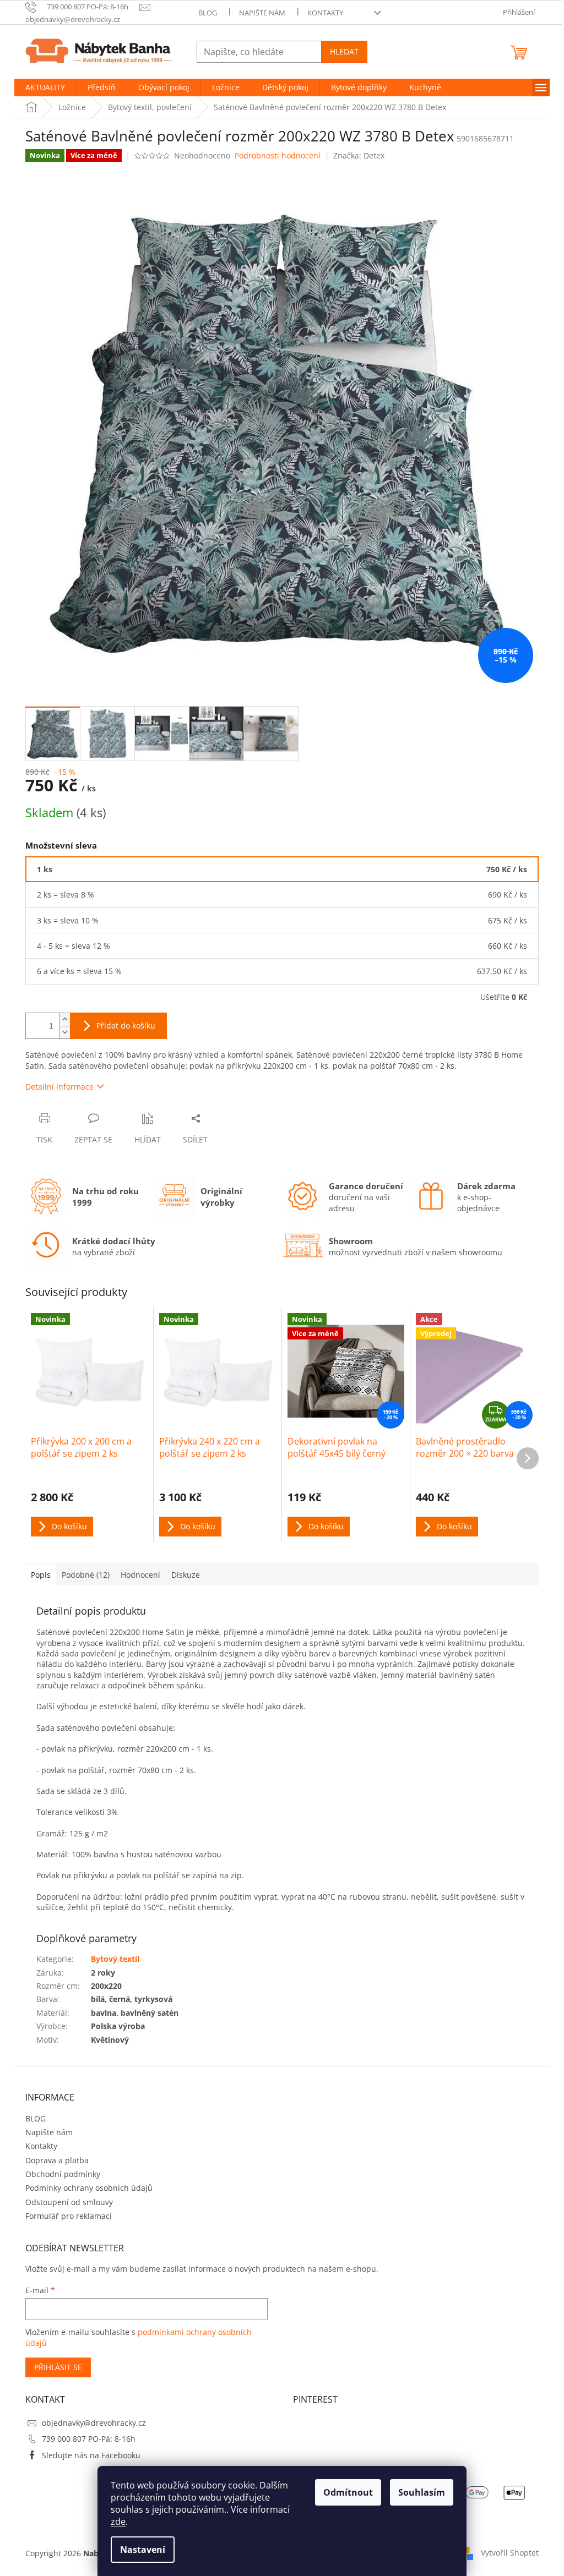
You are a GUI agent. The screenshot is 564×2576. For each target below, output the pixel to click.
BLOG (208, 13)
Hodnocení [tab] (140, 1575)
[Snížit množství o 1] (64, 1032)
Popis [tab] (41, 1575)
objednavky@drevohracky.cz (94, 2423)
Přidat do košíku (126, 1026)
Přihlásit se (58, 2367)
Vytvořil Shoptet (510, 2553)
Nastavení (143, 2550)
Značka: (359, 155)
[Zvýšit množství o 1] (64, 1019)
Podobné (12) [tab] (86, 1575)
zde (118, 2522)
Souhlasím (422, 2492)
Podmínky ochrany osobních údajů (89, 2188)
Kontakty (325, 13)
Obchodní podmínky (63, 2174)
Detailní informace (59, 1087)
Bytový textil (115, 1959)
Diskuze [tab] (186, 1575)
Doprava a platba (57, 2160)
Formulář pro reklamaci (69, 2216)
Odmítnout (348, 2492)
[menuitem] (45, 87)
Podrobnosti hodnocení (278, 155)
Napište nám (262, 13)
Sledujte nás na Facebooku (91, 2455)
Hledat (344, 51)
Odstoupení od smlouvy (69, 2202)
